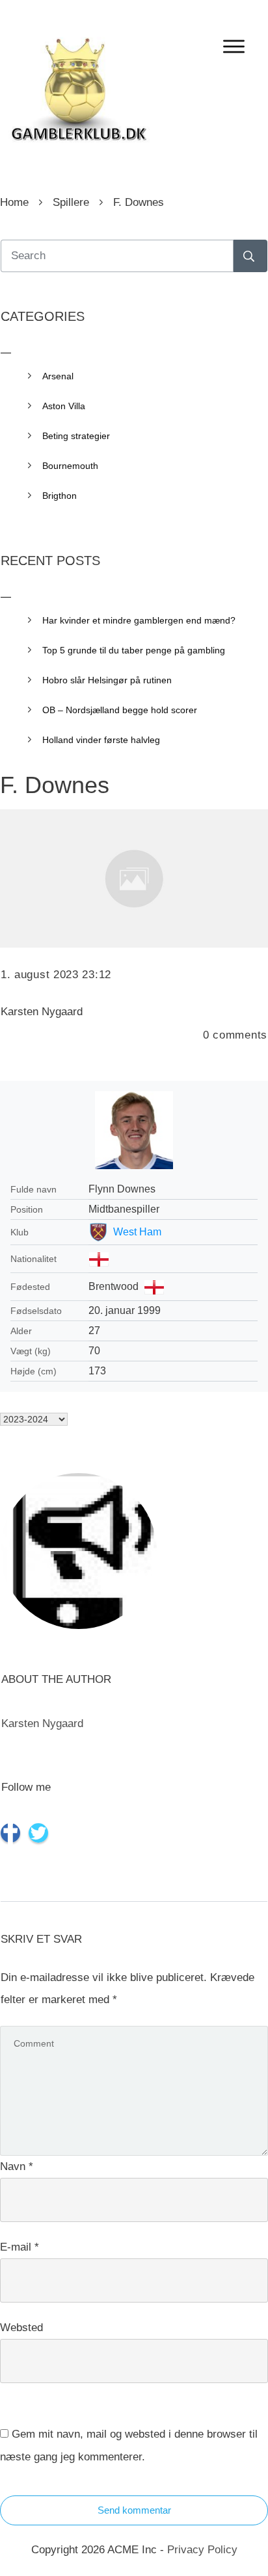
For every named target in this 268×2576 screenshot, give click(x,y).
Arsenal (58, 376)
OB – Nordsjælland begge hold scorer (120, 710)
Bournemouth (70, 466)
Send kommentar (134, 2510)
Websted (21, 2328)
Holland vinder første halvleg (101, 740)
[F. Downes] (134, 878)
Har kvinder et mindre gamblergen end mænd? (139, 620)
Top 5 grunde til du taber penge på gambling (134, 650)
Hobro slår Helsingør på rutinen (107, 680)
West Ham (137, 1232)
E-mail (20, 2247)
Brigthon (60, 496)
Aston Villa (64, 406)
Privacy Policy (202, 2550)
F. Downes (55, 785)
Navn (17, 2166)
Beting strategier (76, 436)
